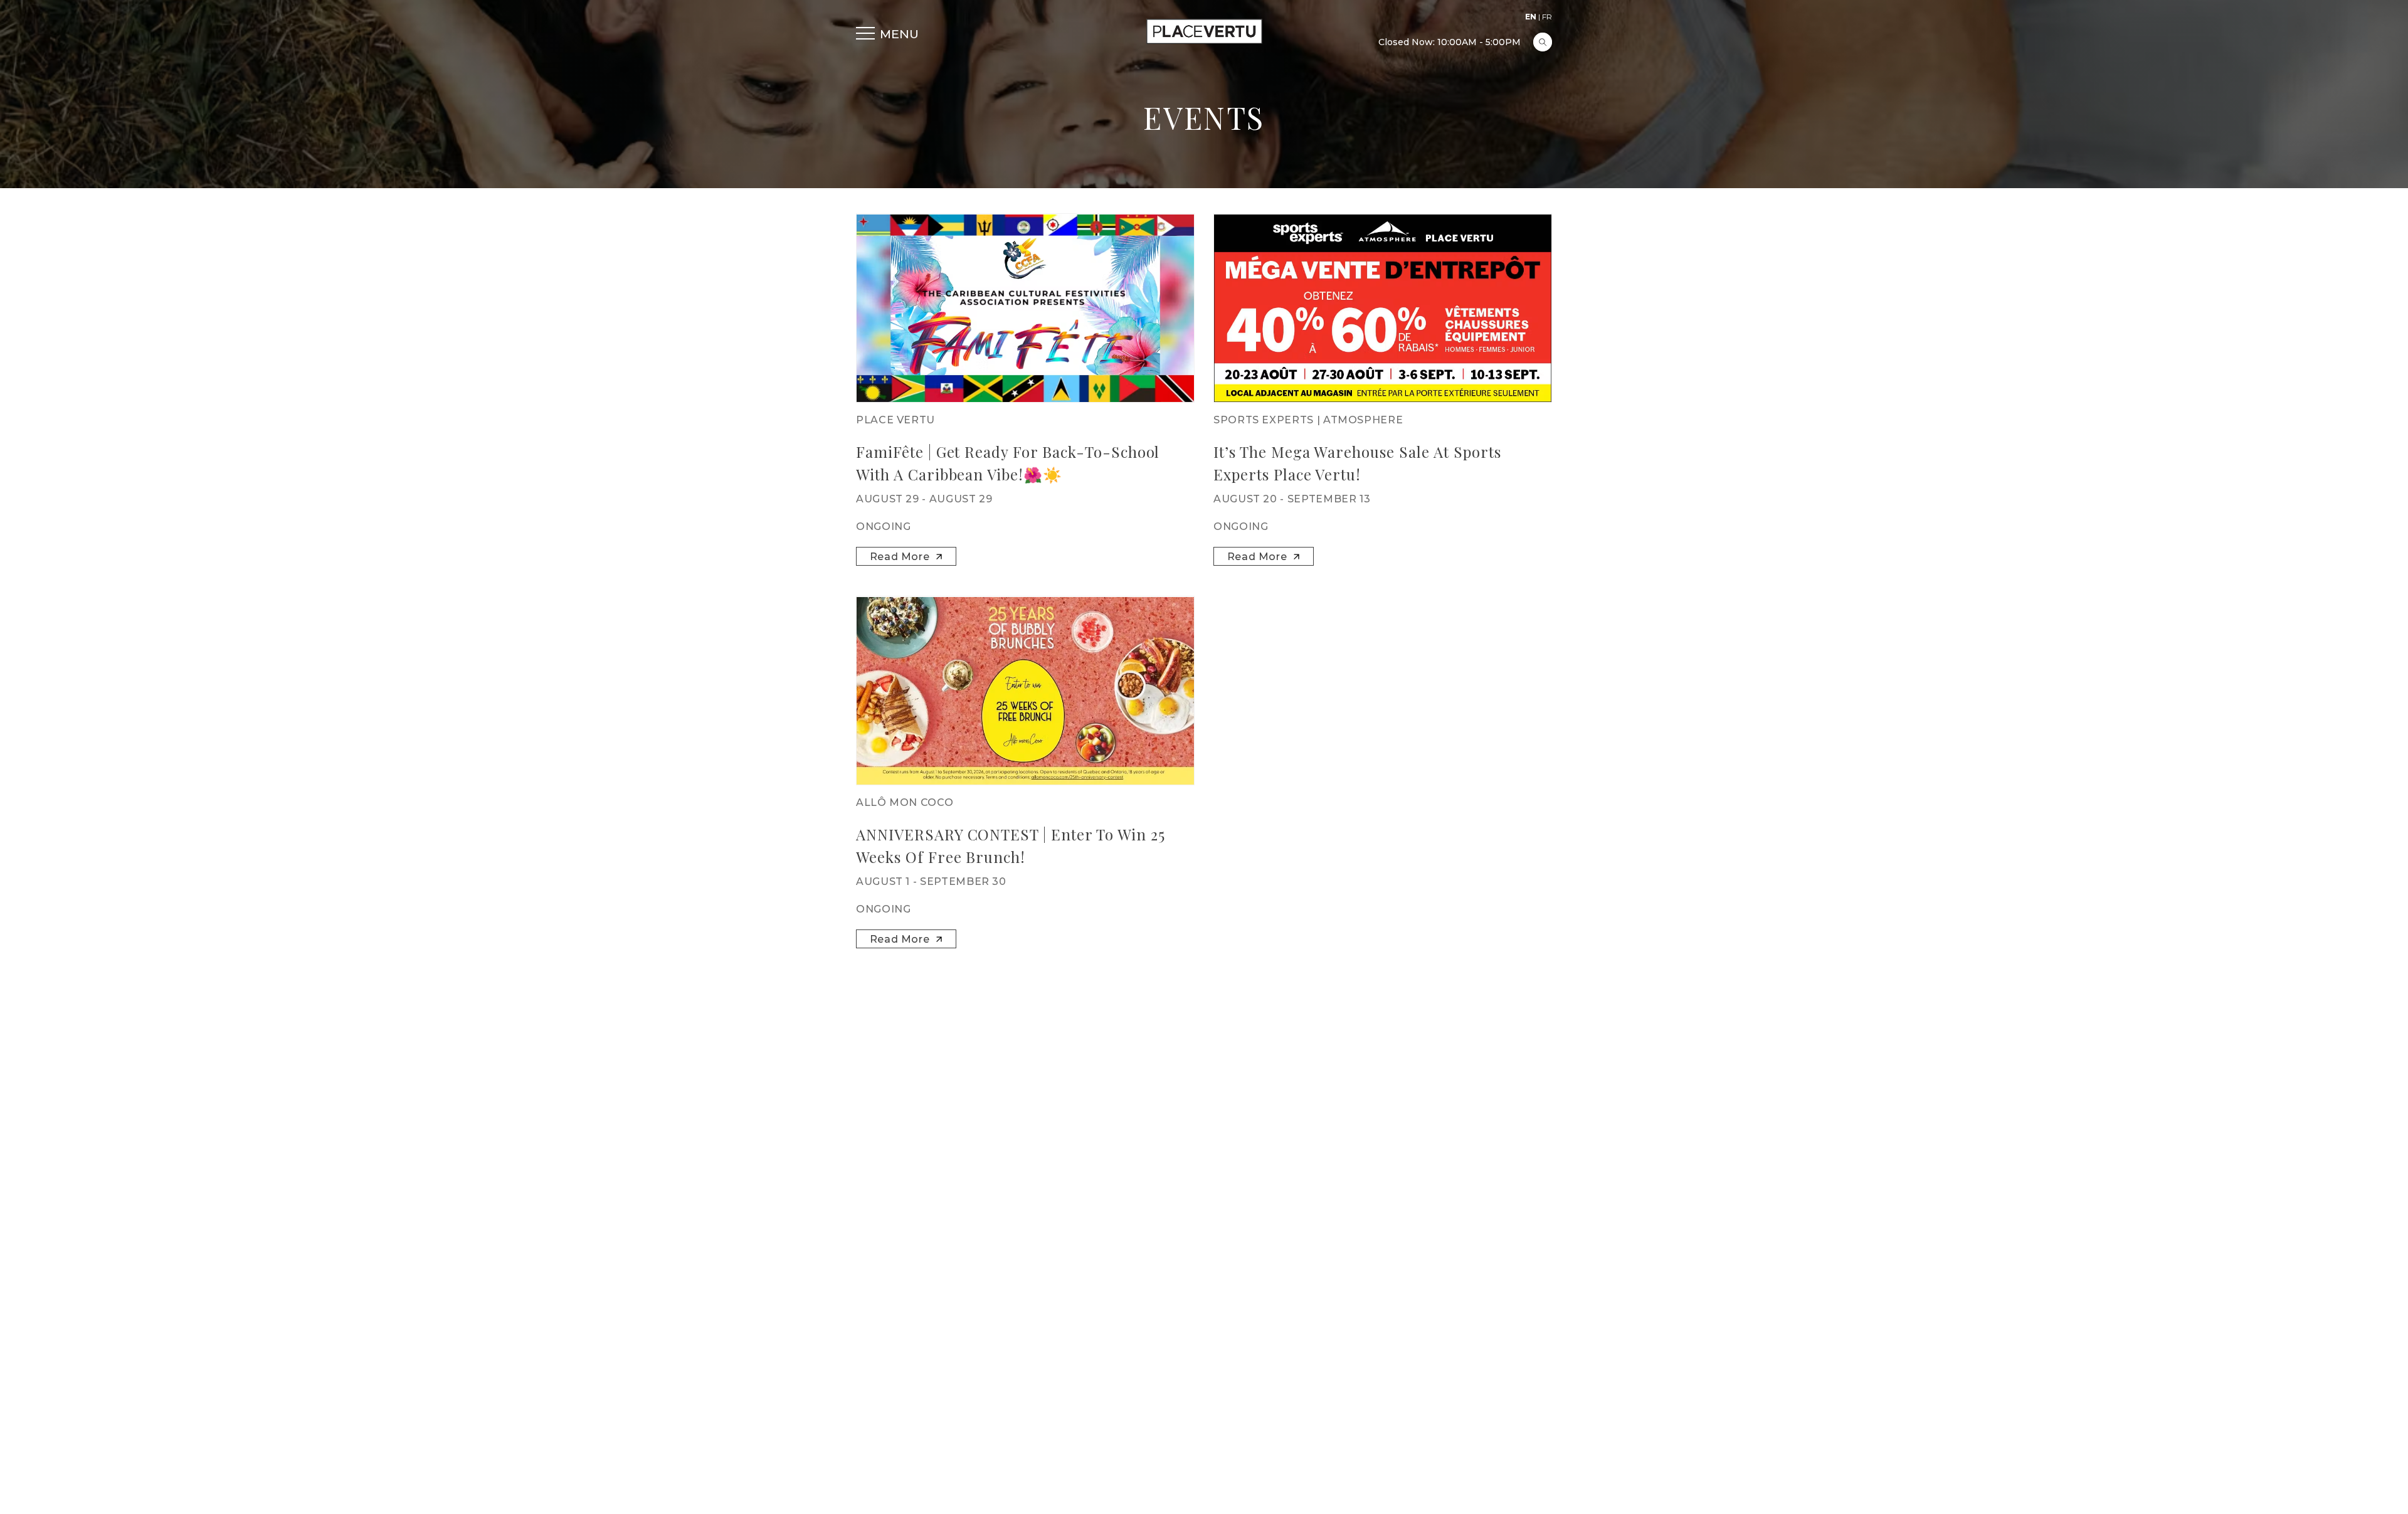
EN (1531, 17)
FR (1547, 17)
